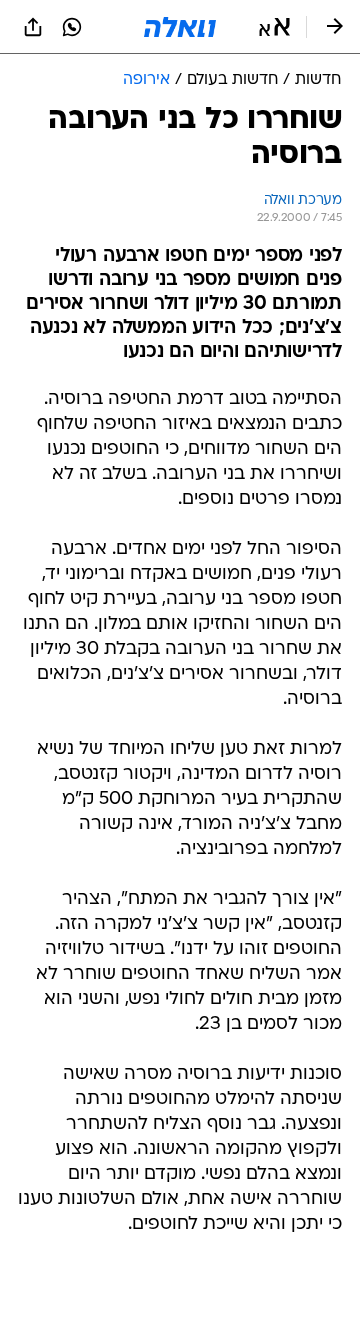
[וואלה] (180, 27)
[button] (274, 27)
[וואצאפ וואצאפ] (72, 27)
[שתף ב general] (33, 27)
